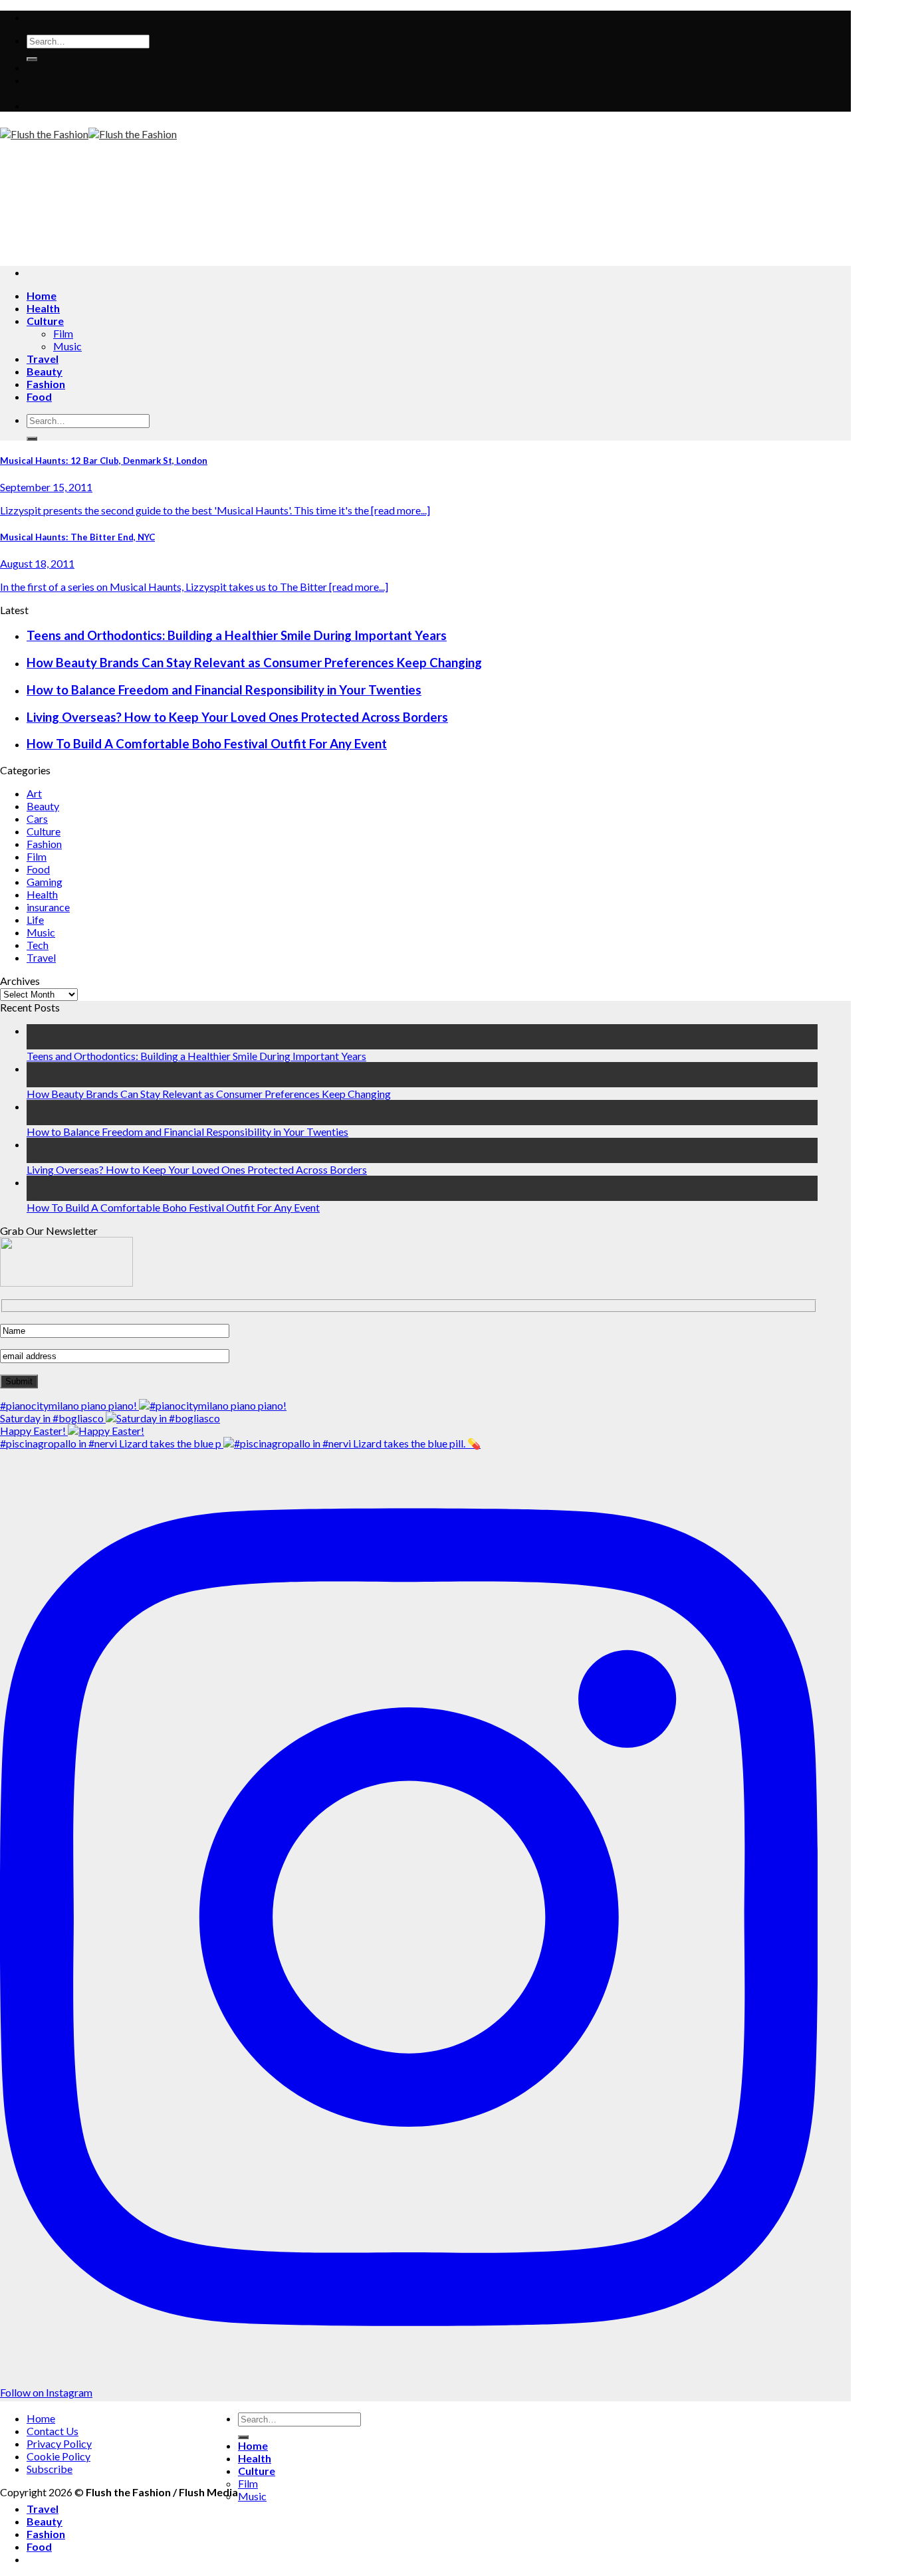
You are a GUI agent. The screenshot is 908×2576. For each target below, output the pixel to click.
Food (39, 396)
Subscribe (50, 2469)
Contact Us (53, 2431)
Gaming (45, 882)
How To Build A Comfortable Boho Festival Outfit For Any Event (207, 744)
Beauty (45, 371)
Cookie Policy (58, 2456)
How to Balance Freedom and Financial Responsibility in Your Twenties (224, 690)
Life (35, 919)
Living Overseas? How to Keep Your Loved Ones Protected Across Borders (237, 717)
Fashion (46, 384)
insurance (48, 907)
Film (63, 333)
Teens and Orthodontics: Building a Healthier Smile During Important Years (237, 635)
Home (42, 295)
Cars (37, 818)
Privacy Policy (59, 2443)
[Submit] (32, 59)
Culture (45, 321)
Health (43, 308)
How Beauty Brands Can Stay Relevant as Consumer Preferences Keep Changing (254, 663)
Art (34, 793)
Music (67, 346)
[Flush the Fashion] (88, 134)
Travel (43, 359)
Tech (38, 945)
